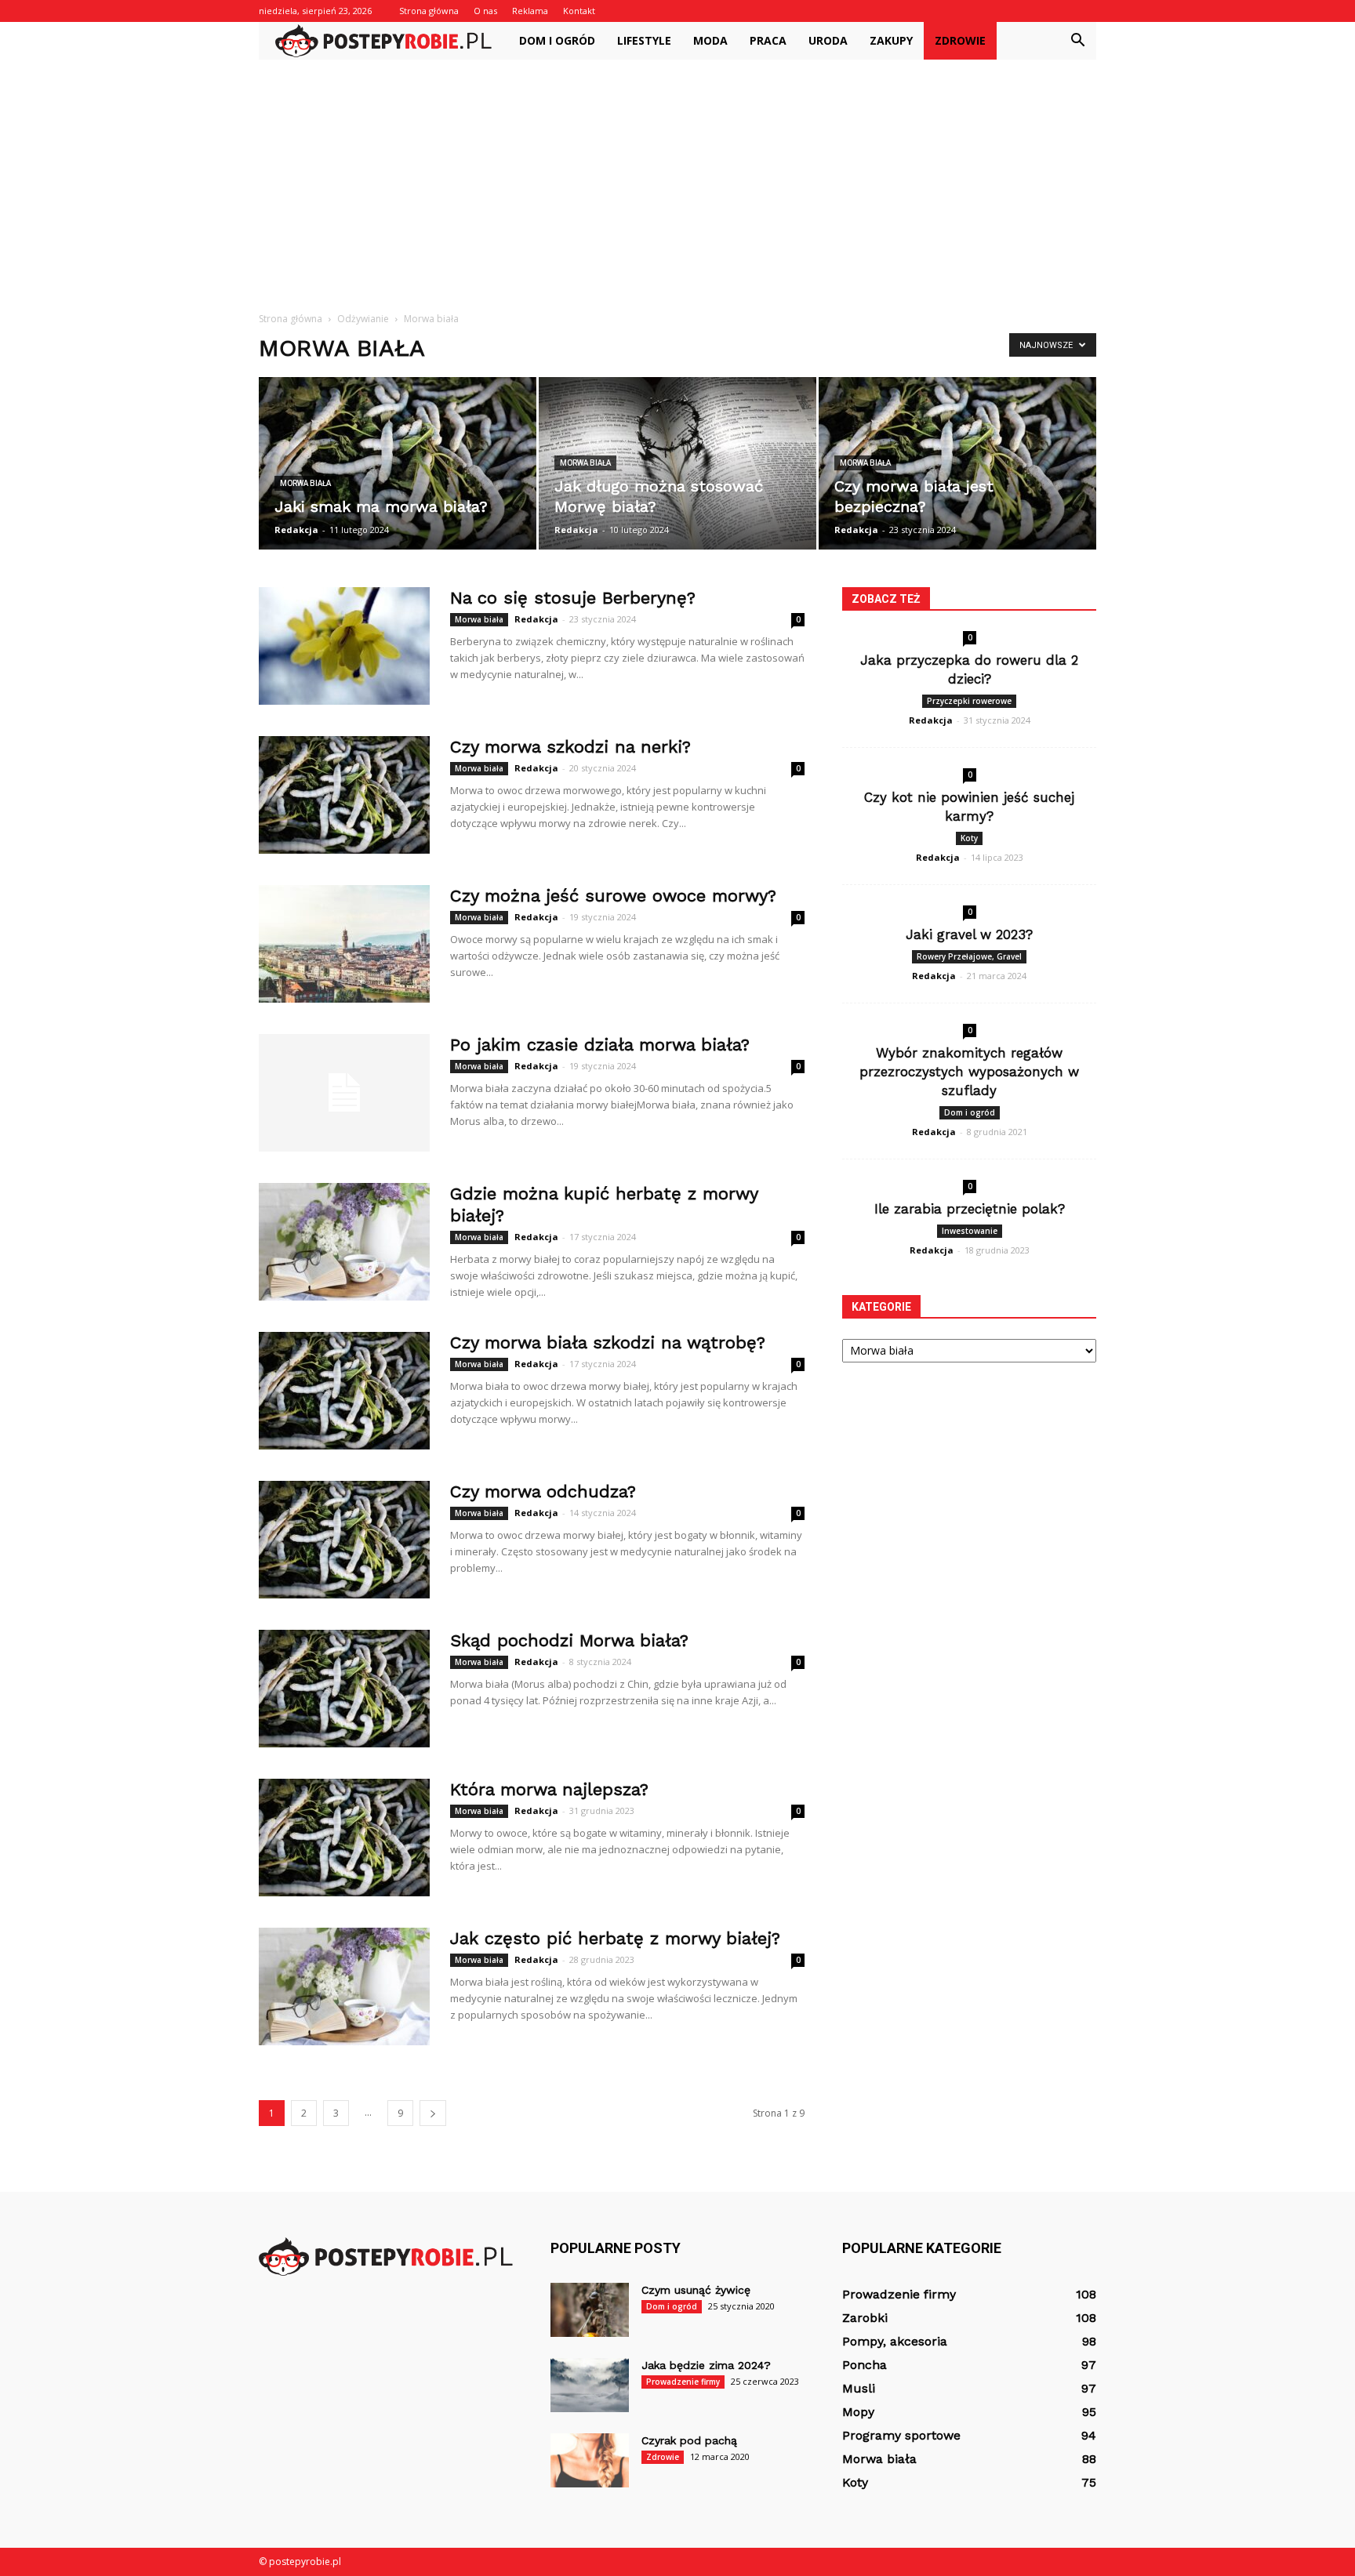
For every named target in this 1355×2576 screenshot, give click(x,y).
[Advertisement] (677, 177)
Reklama (530, 11)
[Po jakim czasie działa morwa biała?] (344, 1093)
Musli (859, 2388)
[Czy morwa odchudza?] (344, 1540)
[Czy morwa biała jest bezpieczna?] (957, 463)
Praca (768, 40)
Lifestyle (644, 40)
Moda (710, 40)
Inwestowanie (970, 1231)
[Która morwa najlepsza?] (344, 1838)
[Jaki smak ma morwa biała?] (398, 463)
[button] (1077, 41)
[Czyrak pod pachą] (590, 2460)
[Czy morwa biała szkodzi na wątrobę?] (344, 1391)
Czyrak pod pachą (689, 2440)
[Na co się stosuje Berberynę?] (344, 646)
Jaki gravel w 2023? (969, 934)
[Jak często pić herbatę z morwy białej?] (344, 1986)
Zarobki (865, 2318)
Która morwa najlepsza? (549, 1789)
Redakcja (296, 530)
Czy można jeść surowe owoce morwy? (613, 896)
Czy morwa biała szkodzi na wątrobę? (608, 1342)
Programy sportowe (901, 2435)
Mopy (858, 2412)
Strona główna (429, 11)
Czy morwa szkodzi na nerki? (570, 747)
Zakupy (891, 40)
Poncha (865, 2365)
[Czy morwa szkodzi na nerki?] (344, 795)
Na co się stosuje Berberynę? (573, 598)
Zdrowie (960, 40)
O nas (485, 11)
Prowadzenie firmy (683, 2382)
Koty (969, 838)
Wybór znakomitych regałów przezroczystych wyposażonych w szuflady (969, 1072)
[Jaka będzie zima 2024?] (590, 2385)
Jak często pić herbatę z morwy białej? (615, 1938)
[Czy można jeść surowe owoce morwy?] (344, 944)
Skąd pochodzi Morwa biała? (569, 1640)
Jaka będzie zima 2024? (706, 2365)
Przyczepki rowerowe (969, 701)
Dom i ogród (557, 40)
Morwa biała (305, 483)
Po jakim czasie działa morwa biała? (600, 1045)
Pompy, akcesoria (895, 2341)
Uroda (828, 40)
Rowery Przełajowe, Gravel (969, 956)
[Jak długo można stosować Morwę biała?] (677, 463)
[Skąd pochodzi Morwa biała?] (344, 1689)
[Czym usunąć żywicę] (590, 2310)
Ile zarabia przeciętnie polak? (970, 1209)
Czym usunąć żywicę (696, 2290)
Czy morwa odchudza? (543, 1491)
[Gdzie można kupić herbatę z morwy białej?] (344, 1242)
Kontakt (579, 11)
